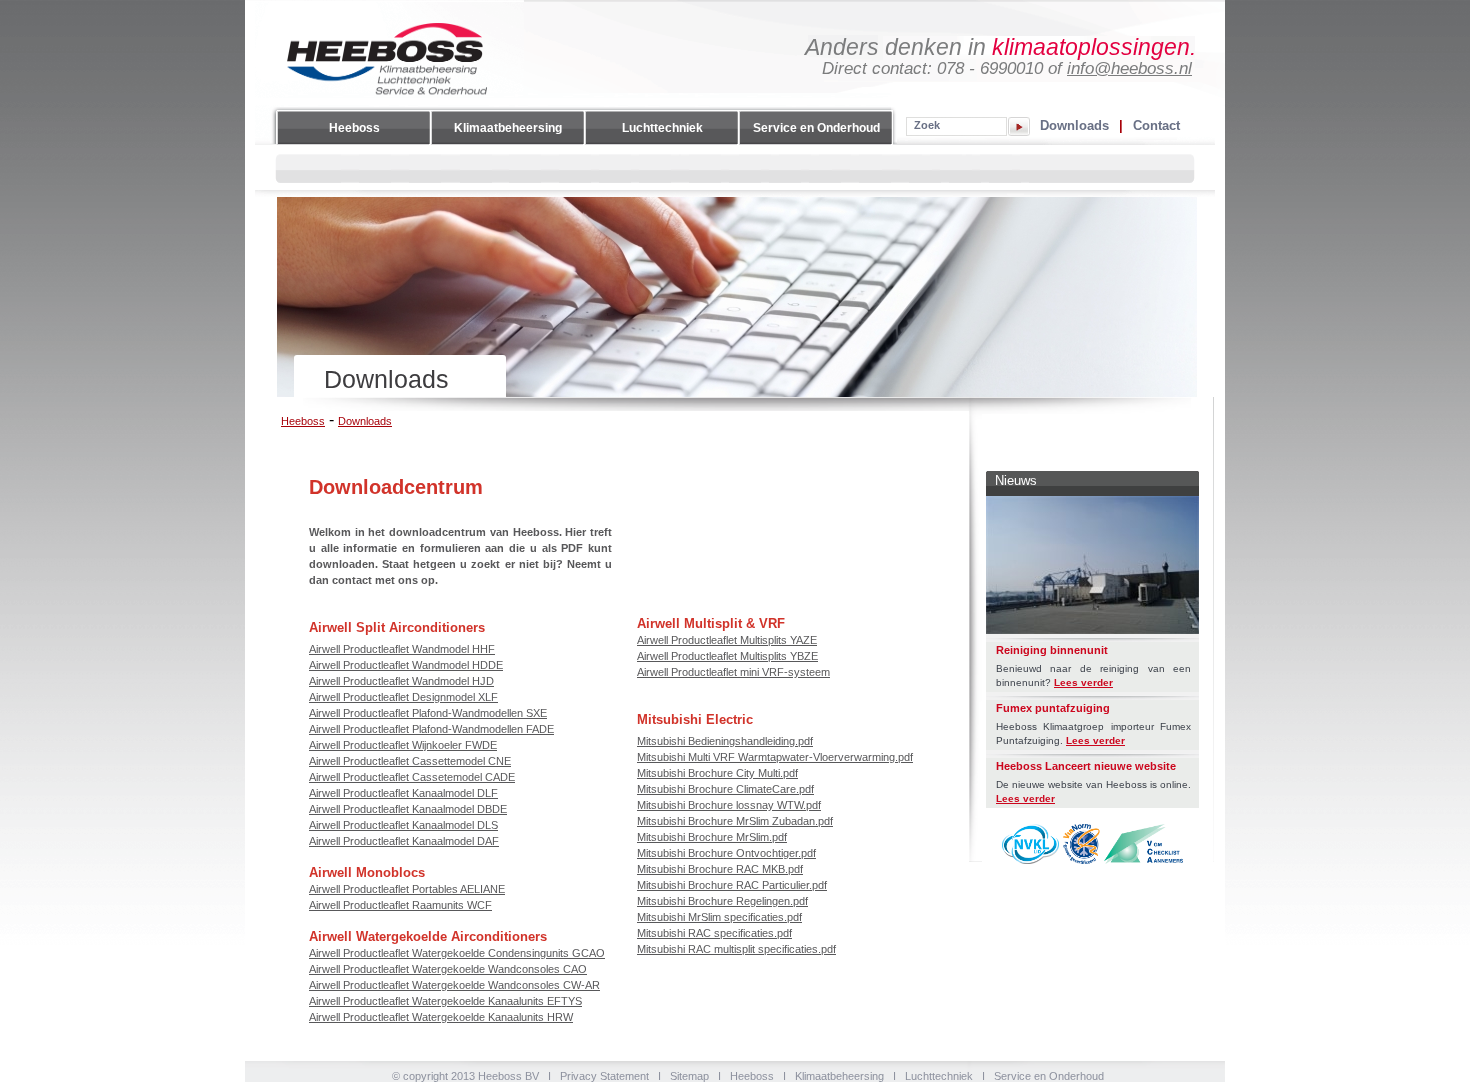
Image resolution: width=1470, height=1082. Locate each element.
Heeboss (354, 128)
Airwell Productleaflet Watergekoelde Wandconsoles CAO (448, 969)
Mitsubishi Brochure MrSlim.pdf (712, 837)
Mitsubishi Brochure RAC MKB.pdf (720, 869)
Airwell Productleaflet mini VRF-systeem (733, 672)
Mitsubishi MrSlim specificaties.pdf (719, 917)
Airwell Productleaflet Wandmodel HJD (401, 681)
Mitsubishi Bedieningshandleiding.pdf (725, 741)
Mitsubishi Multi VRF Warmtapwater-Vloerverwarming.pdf (775, 757)
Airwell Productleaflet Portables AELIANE (407, 889)
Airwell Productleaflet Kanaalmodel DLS (403, 825)
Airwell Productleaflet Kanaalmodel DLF (403, 793)
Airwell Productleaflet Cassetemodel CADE (412, 777)
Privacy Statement (604, 1076)
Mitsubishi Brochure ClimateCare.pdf (725, 789)
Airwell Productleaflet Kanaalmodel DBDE (408, 809)
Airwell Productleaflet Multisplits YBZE (727, 656)
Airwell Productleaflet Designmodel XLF (403, 697)
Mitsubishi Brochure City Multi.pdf (717, 773)
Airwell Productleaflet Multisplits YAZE (727, 640)
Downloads (1074, 125)
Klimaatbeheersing (508, 128)
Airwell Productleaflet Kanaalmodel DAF (404, 841)
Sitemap (689, 1076)
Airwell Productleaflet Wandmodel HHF (402, 649)
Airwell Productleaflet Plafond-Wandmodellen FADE (431, 729)
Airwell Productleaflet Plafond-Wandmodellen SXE (428, 713)
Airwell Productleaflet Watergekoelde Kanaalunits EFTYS (445, 1001)
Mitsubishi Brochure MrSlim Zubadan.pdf (735, 821)
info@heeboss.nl (1129, 68)
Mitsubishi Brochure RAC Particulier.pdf (732, 885)
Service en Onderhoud (816, 128)
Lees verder (1083, 682)
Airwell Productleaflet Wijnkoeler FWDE (403, 745)
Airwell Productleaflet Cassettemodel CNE (410, 761)
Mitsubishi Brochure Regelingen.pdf (722, 901)
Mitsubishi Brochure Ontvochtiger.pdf (726, 853)
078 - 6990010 (990, 68)
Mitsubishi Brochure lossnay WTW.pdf (729, 805)
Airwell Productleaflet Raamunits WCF (400, 905)
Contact (1156, 125)
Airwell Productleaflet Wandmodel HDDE (406, 665)
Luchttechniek (662, 128)
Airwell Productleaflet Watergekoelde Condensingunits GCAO (457, 953)
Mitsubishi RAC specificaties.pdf (714, 933)
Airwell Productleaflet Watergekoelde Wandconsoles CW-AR (454, 985)
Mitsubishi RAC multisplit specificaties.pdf (736, 949)
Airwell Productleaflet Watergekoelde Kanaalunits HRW (441, 1017)
